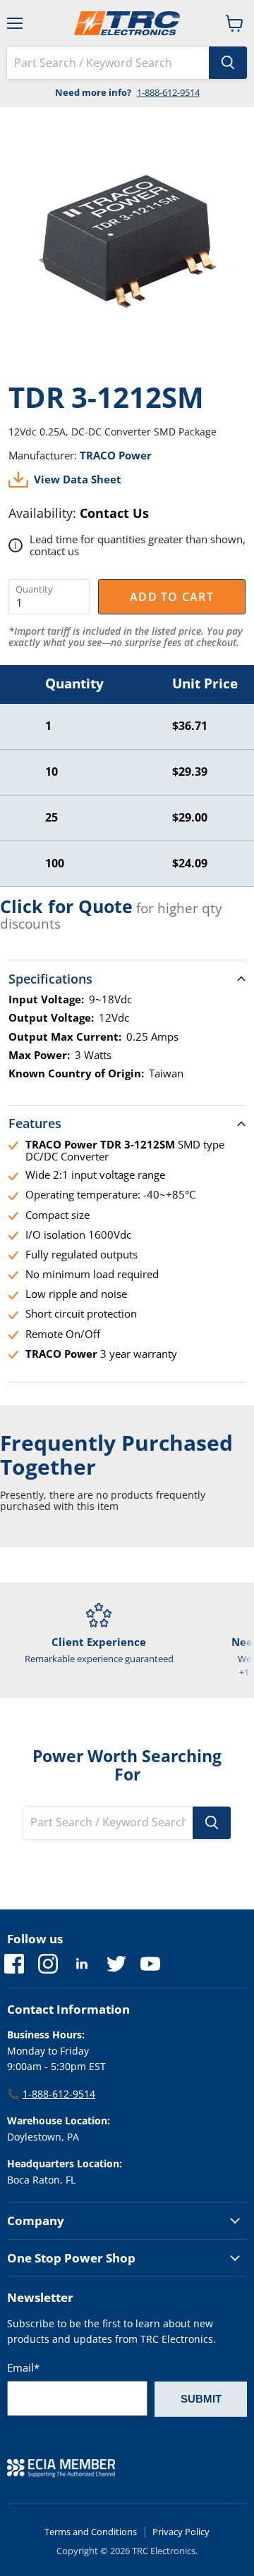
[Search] (228, 63)
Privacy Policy (181, 2532)
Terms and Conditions (91, 2532)
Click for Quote (66, 906)
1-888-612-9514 (168, 92)
